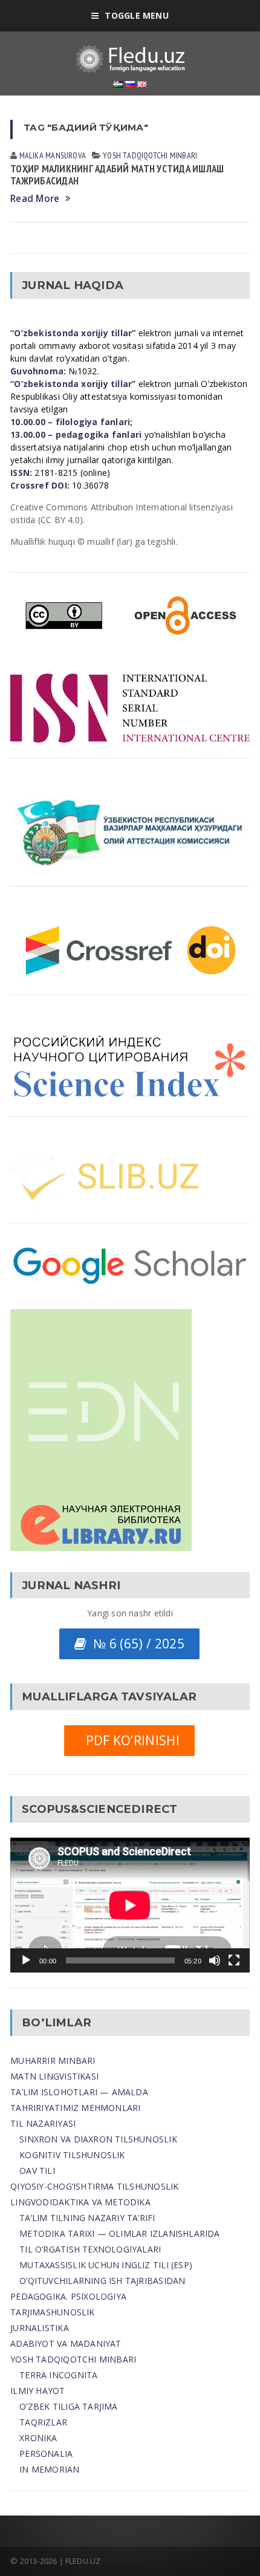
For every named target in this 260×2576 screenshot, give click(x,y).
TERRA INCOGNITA (58, 2375)
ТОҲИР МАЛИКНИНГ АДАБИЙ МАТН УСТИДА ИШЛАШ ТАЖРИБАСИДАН (117, 175)
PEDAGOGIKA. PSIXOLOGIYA (68, 2296)
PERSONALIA (46, 2454)
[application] (130, 1905)
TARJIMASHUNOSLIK (52, 2312)
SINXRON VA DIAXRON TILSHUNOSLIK (98, 2139)
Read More (35, 199)
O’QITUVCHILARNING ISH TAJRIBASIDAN (102, 2281)
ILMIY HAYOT (37, 2391)
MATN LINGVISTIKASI (54, 2076)
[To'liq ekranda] (234, 1960)
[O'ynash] (26, 1960)
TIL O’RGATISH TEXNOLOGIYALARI (90, 2249)
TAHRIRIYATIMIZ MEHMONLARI (75, 2108)
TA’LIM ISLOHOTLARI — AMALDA (79, 2092)
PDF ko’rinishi (129, 1740)
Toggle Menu (136, 15)
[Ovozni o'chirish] (215, 1960)
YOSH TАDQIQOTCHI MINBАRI (150, 155)
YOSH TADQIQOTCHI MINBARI (73, 2359)
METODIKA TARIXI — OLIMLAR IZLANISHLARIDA (119, 2233)
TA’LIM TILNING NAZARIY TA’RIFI (87, 2218)
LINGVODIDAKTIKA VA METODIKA (80, 2202)
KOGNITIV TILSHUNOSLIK (72, 2155)
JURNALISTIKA (40, 2328)
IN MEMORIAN (49, 2469)
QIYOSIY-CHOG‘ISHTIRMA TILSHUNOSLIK (94, 2186)
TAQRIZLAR (43, 2422)
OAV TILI (37, 2171)
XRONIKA (38, 2438)
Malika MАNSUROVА (53, 155)
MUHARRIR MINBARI (53, 2060)
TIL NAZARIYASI (43, 2123)
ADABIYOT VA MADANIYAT (66, 2343)
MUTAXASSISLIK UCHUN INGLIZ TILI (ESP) (106, 2265)
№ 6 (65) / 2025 (135, 1644)
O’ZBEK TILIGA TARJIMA (68, 2406)
